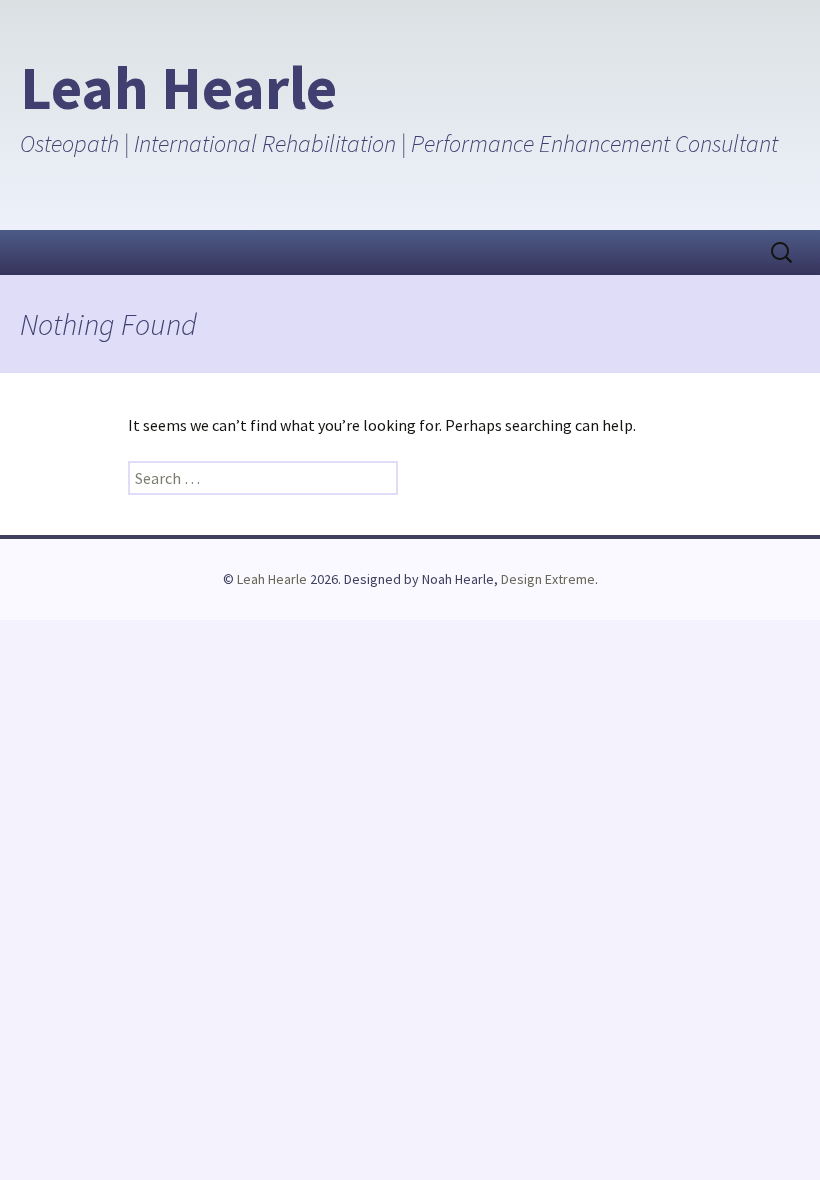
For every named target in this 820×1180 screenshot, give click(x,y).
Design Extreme (548, 579)
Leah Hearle (272, 579)
